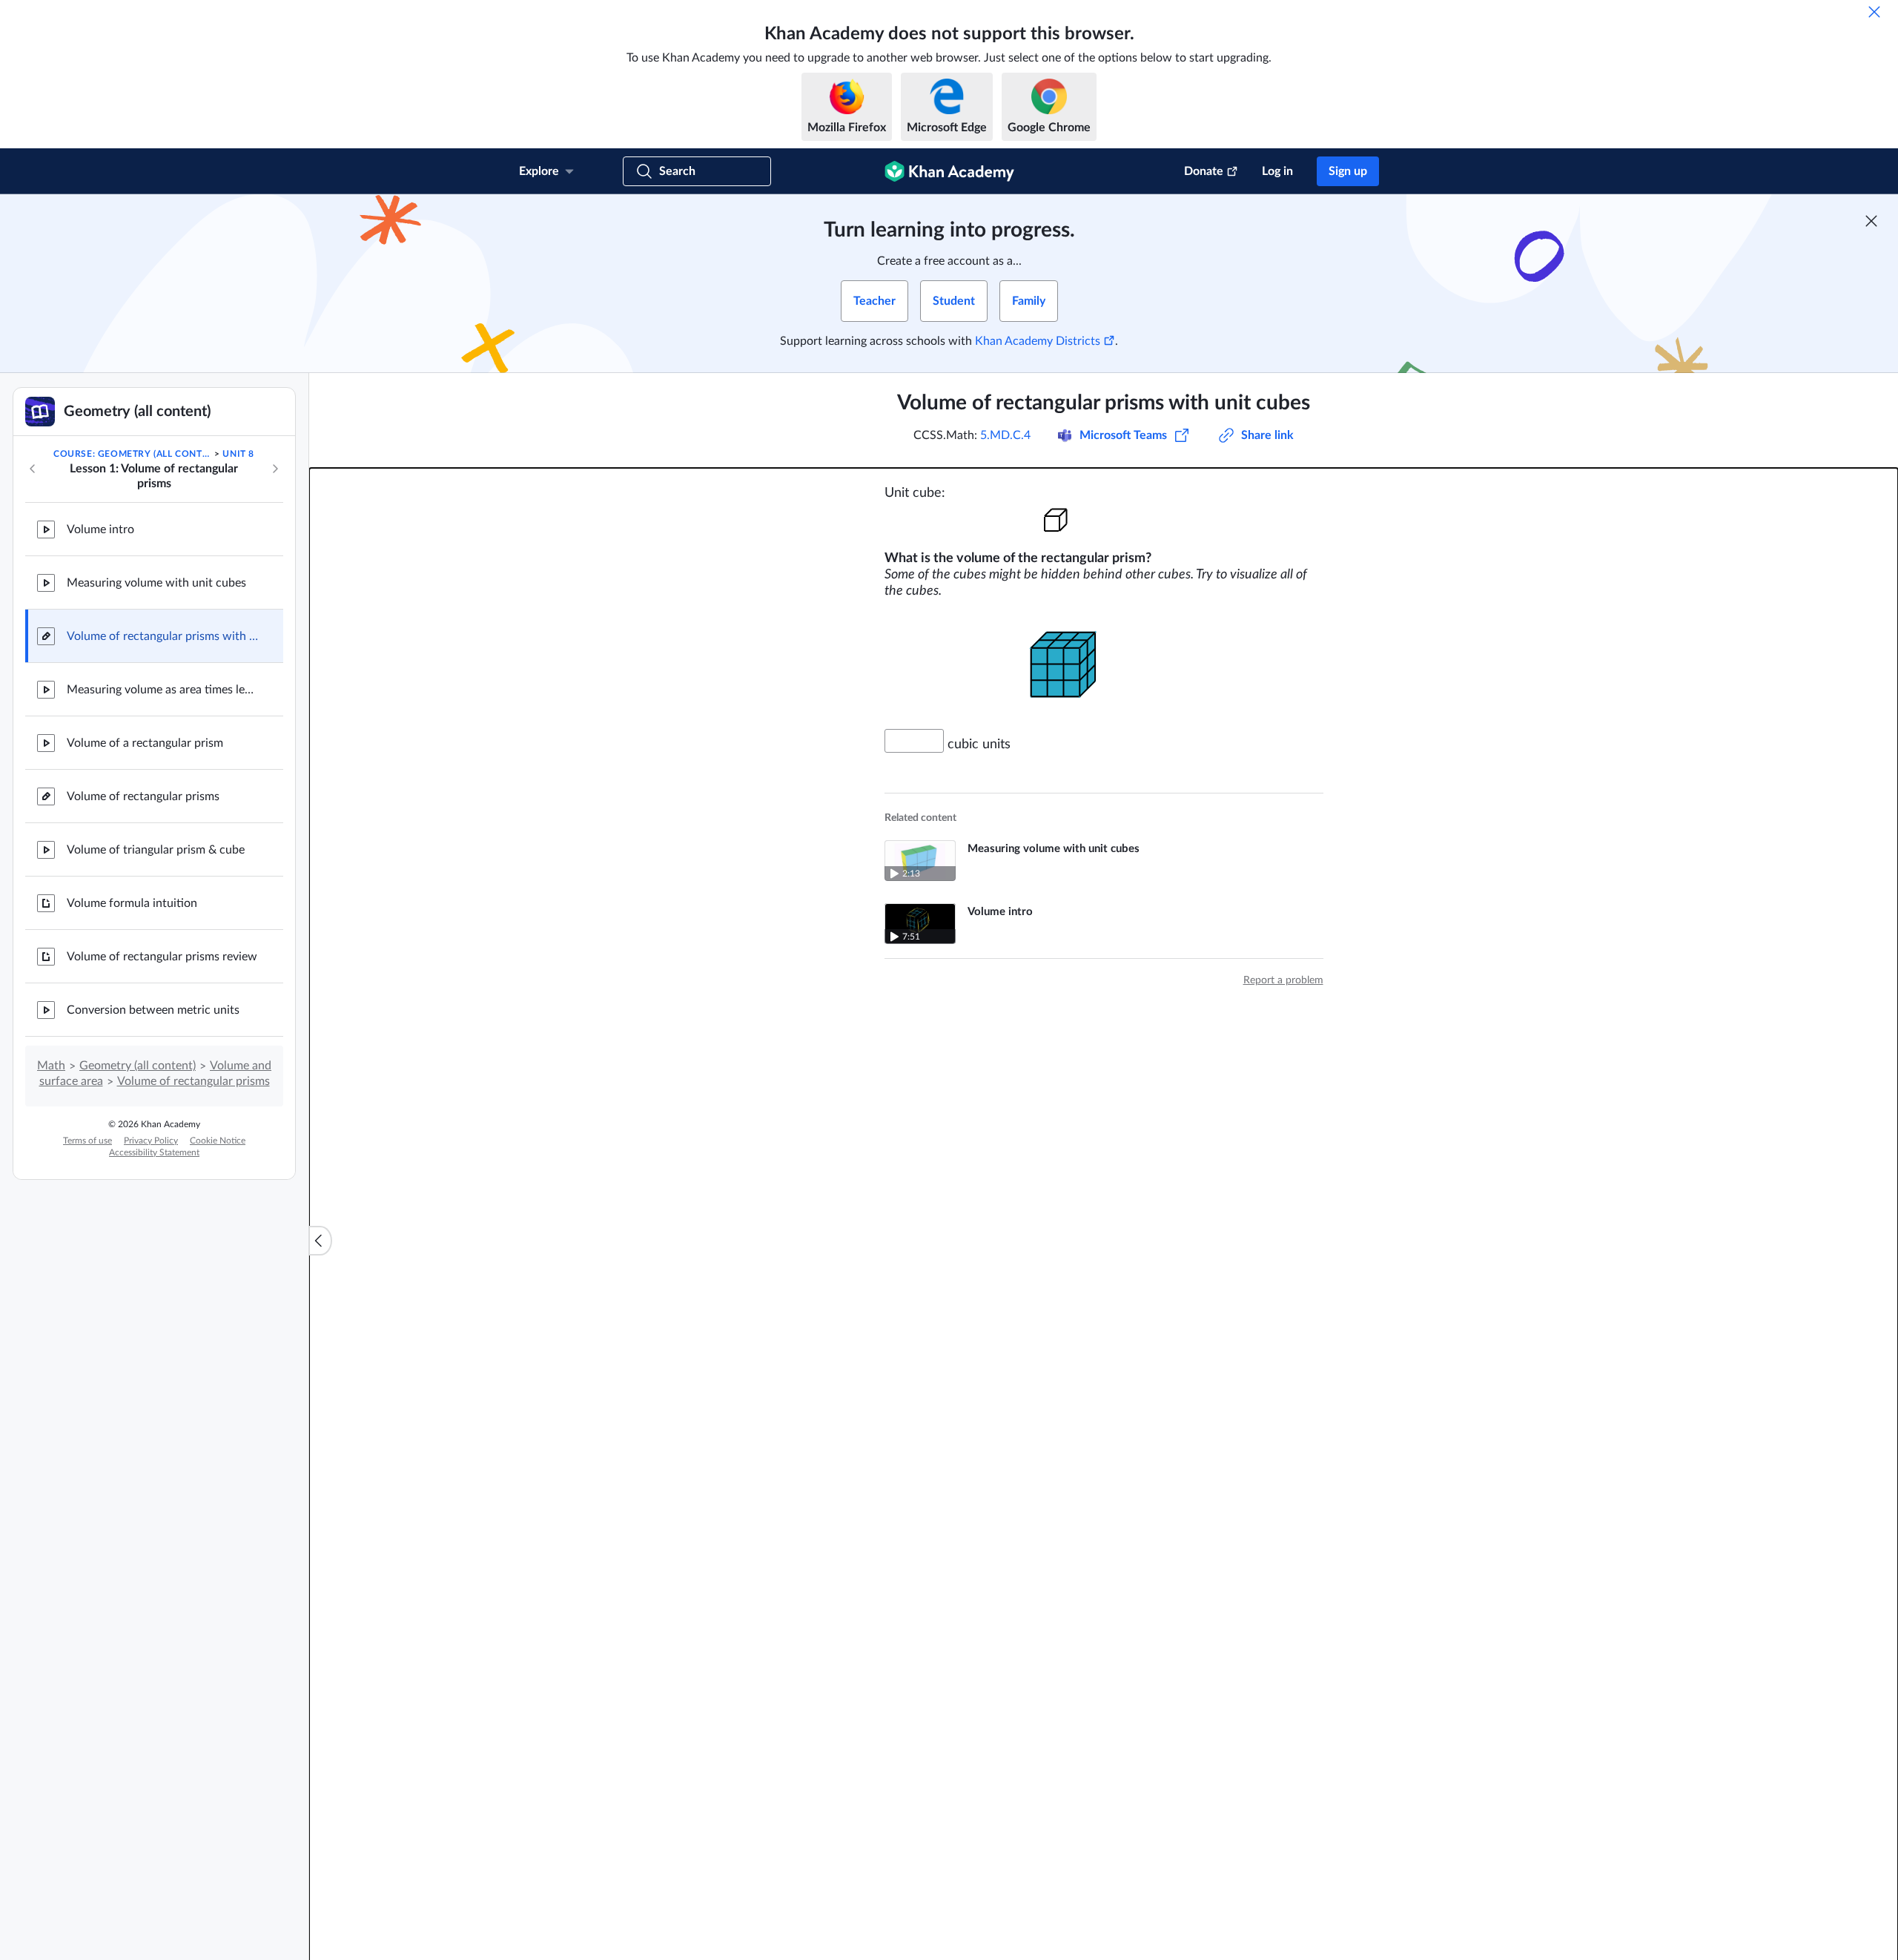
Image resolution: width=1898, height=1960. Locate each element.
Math (51, 1066)
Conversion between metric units (153, 1010)
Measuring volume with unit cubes (156, 583)
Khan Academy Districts (1038, 341)
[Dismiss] (1874, 12)
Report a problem (1283, 980)
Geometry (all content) (138, 1066)
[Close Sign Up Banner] (1871, 221)
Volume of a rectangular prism (145, 743)
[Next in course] (275, 469)
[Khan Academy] (949, 171)
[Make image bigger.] (1104, 518)
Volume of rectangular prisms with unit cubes (163, 636)
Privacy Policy (151, 1141)
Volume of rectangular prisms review (162, 957)
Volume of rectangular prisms (143, 796)
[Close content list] (320, 1241)
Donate (1204, 171)
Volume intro (100, 529)
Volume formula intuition (132, 903)
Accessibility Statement (154, 1152)
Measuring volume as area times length (163, 690)
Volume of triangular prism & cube (156, 850)
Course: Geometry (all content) (133, 454)
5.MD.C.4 (1005, 435)
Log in (1277, 171)
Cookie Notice (218, 1141)
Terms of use (87, 1141)
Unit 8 (238, 454)
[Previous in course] (33, 469)
